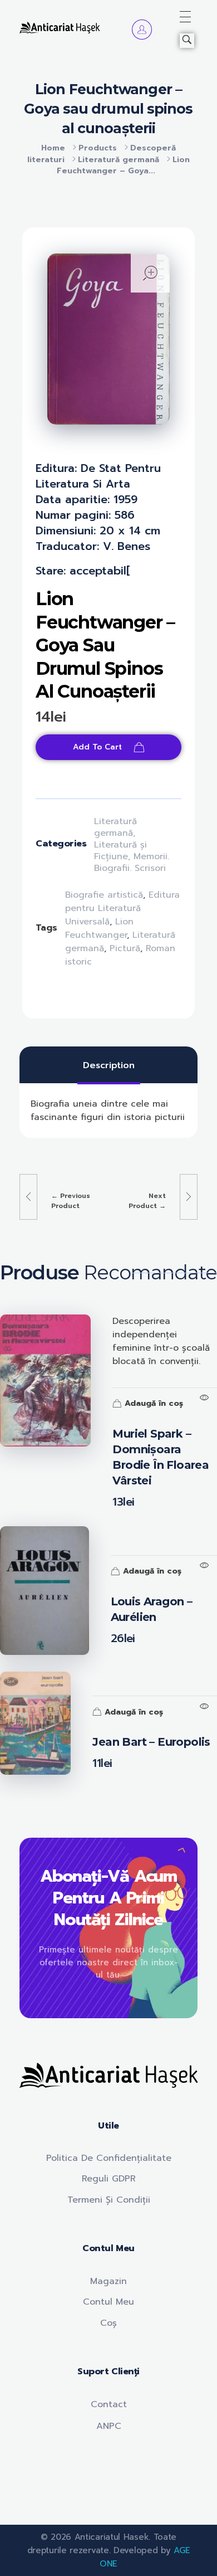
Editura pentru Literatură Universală (122, 908)
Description (109, 1065)
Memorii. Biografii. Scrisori (132, 862)
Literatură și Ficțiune (120, 851)
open (150, 273)
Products (98, 148)
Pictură (125, 948)
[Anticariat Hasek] (60, 27)
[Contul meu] (142, 30)
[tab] (109, 1065)
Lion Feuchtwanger (99, 928)
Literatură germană (119, 160)
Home (53, 148)
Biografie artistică (104, 895)
